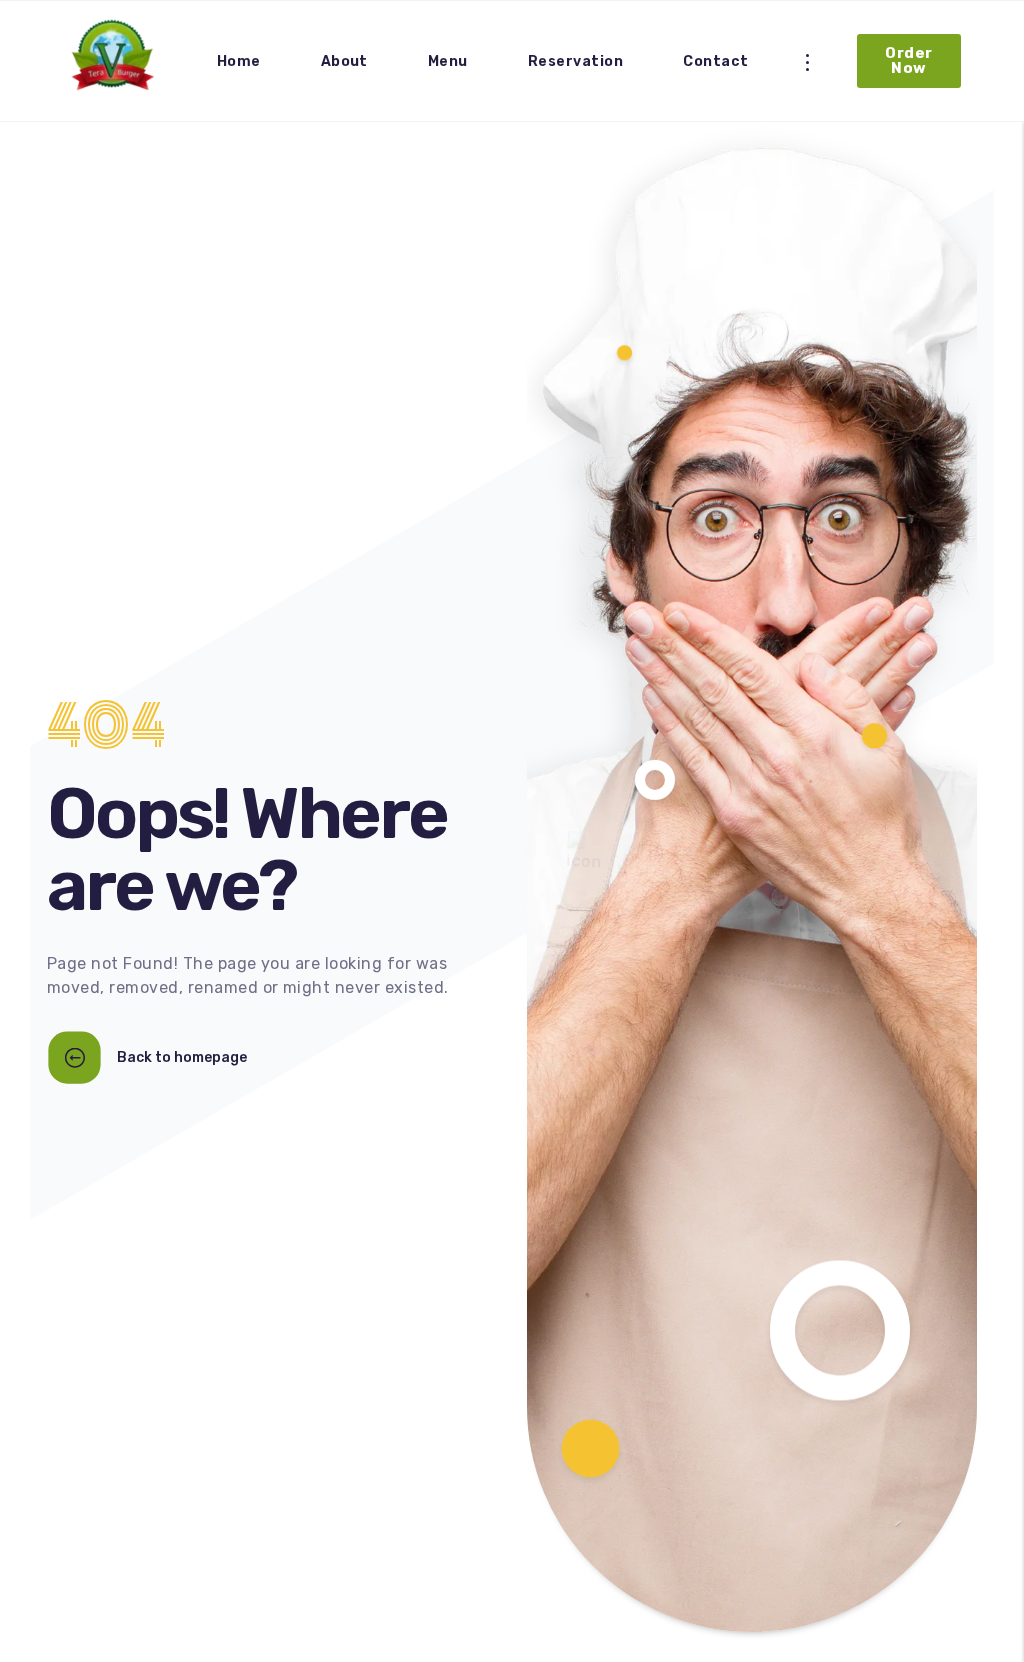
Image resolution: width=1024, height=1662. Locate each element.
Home (239, 61)
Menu (448, 61)
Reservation (575, 61)
